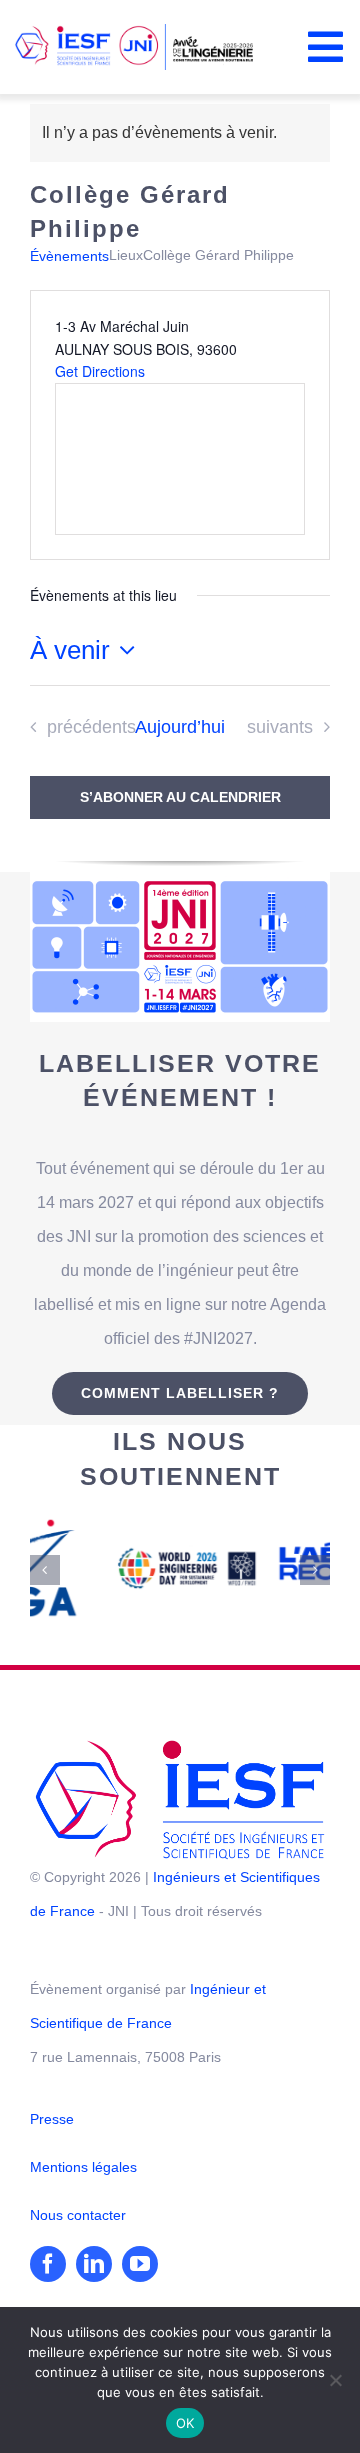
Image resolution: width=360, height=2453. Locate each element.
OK (185, 2423)
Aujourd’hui (180, 727)
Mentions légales (83, 2137)
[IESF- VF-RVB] (180, 1717)
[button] (45, 1555)
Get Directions (100, 371)
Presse (52, 2089)
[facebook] (48, 2234)
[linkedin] (94, 2234)
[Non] (335, 2380)
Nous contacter (78, 2185)
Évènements (69, 256)
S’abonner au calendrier (180, 797)
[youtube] (140, 2234)
